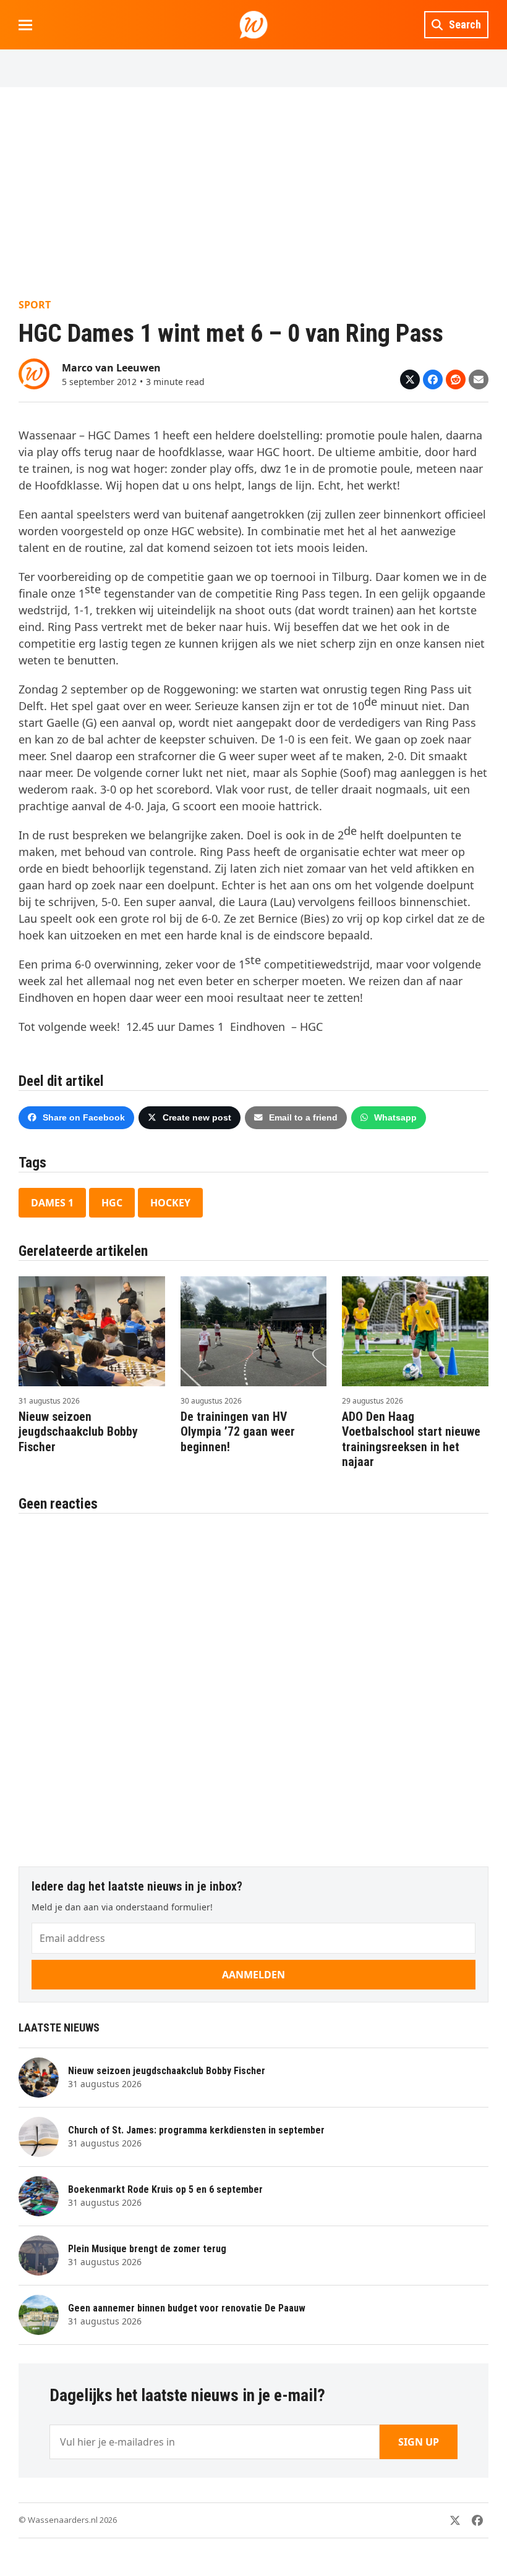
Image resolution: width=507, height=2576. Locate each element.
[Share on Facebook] (433, 379)
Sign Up (419, 2442)
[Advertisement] (253, 192)
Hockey (170, 1203)
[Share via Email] (479, 379)
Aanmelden (253, 1975)
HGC (112, 1203)
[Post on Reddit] (456, 379)
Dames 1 (52, 1203)
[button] (25, 25)
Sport (35, 305)
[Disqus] (253, 1684)
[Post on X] (410, 379)
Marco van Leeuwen (111, 368)
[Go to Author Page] (34, 373)
